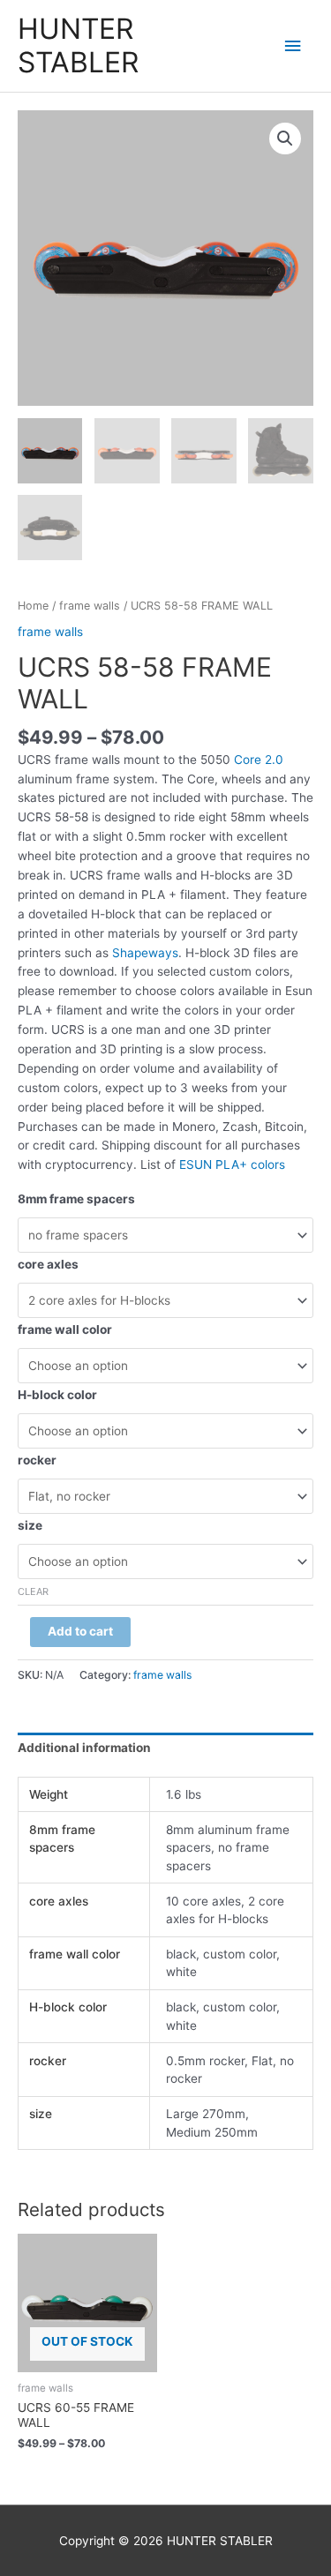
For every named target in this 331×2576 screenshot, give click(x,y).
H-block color (57, 1395)
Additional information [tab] (84, 1748)
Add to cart (80, 1631)
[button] (285, 139)
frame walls (90, 606)
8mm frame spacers (76, 1199)
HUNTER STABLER (78, 45)
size (30, 1525)
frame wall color (65, 1329)
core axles (48, 1264)
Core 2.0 (259, 760)
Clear (33, 1591)
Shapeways (145, 953)
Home (33, 606)
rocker (37, 1460)
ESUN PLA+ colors (232, 1164)
